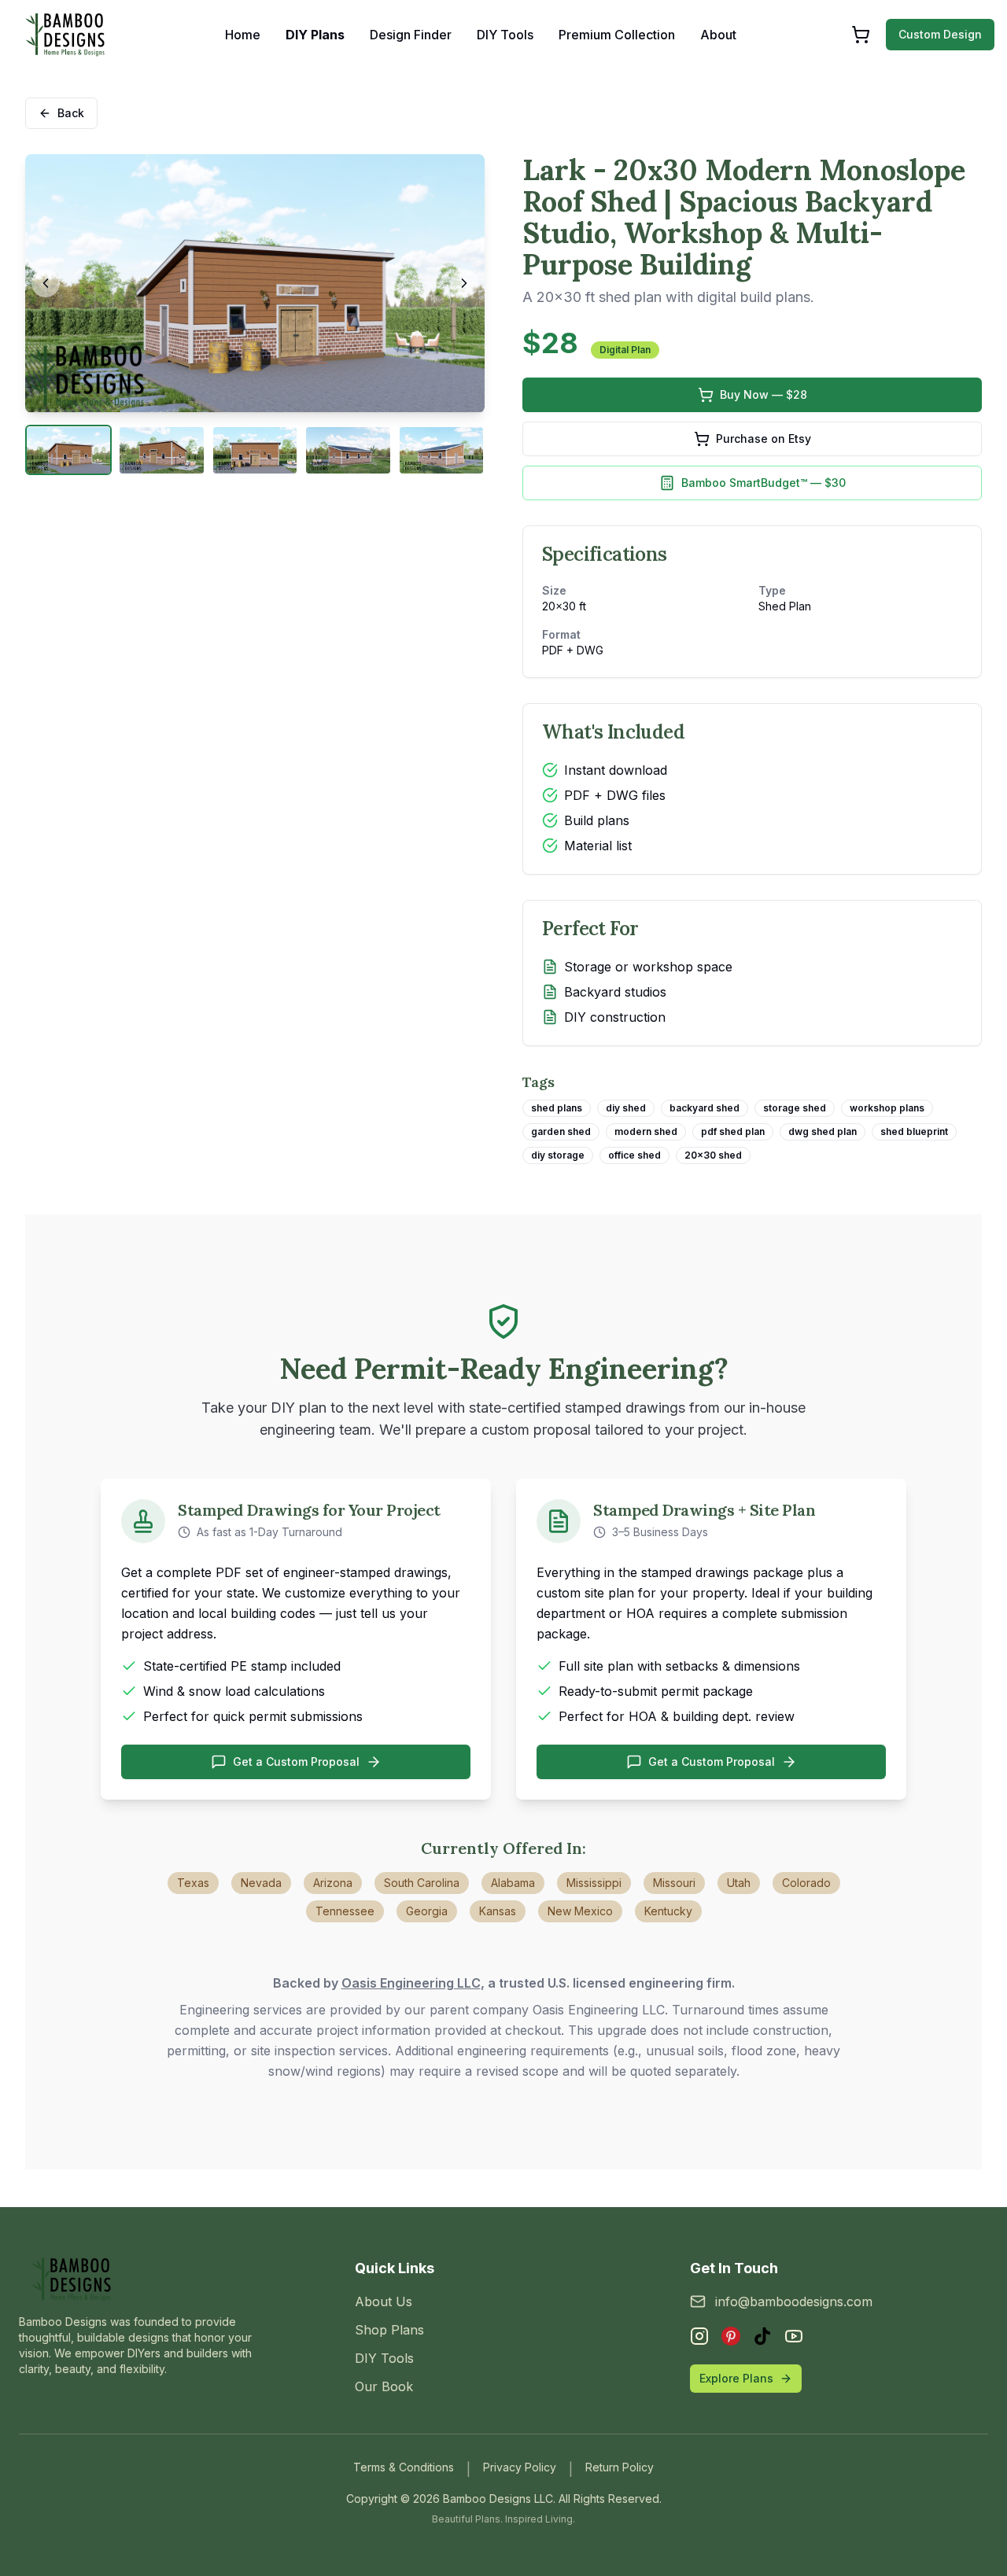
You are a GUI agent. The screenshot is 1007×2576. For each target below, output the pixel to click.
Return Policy (620, 2467)
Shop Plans (389, 2330)
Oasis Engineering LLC (411, 1983)
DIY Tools (505, 35)
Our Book (384, 2386)
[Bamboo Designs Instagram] (699, 2336)
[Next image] (464, 283)
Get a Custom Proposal (296, 1762)
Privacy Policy (520, 2467)
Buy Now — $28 (764, 394)
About (718, 35)
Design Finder (411, 35)
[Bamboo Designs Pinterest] (731, 2336)
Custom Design (940, 34)
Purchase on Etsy (764, 439)
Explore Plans (736, 2378)
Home (243, 35)
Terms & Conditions (404, 2467)
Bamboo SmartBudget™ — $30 (764, 483)
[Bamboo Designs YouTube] (794, 2336)
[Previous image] (46, 283)
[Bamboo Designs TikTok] (762, 2336)
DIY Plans (315, 35)
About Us (384, 2301)
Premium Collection (617, 35)
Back (71, 113)
